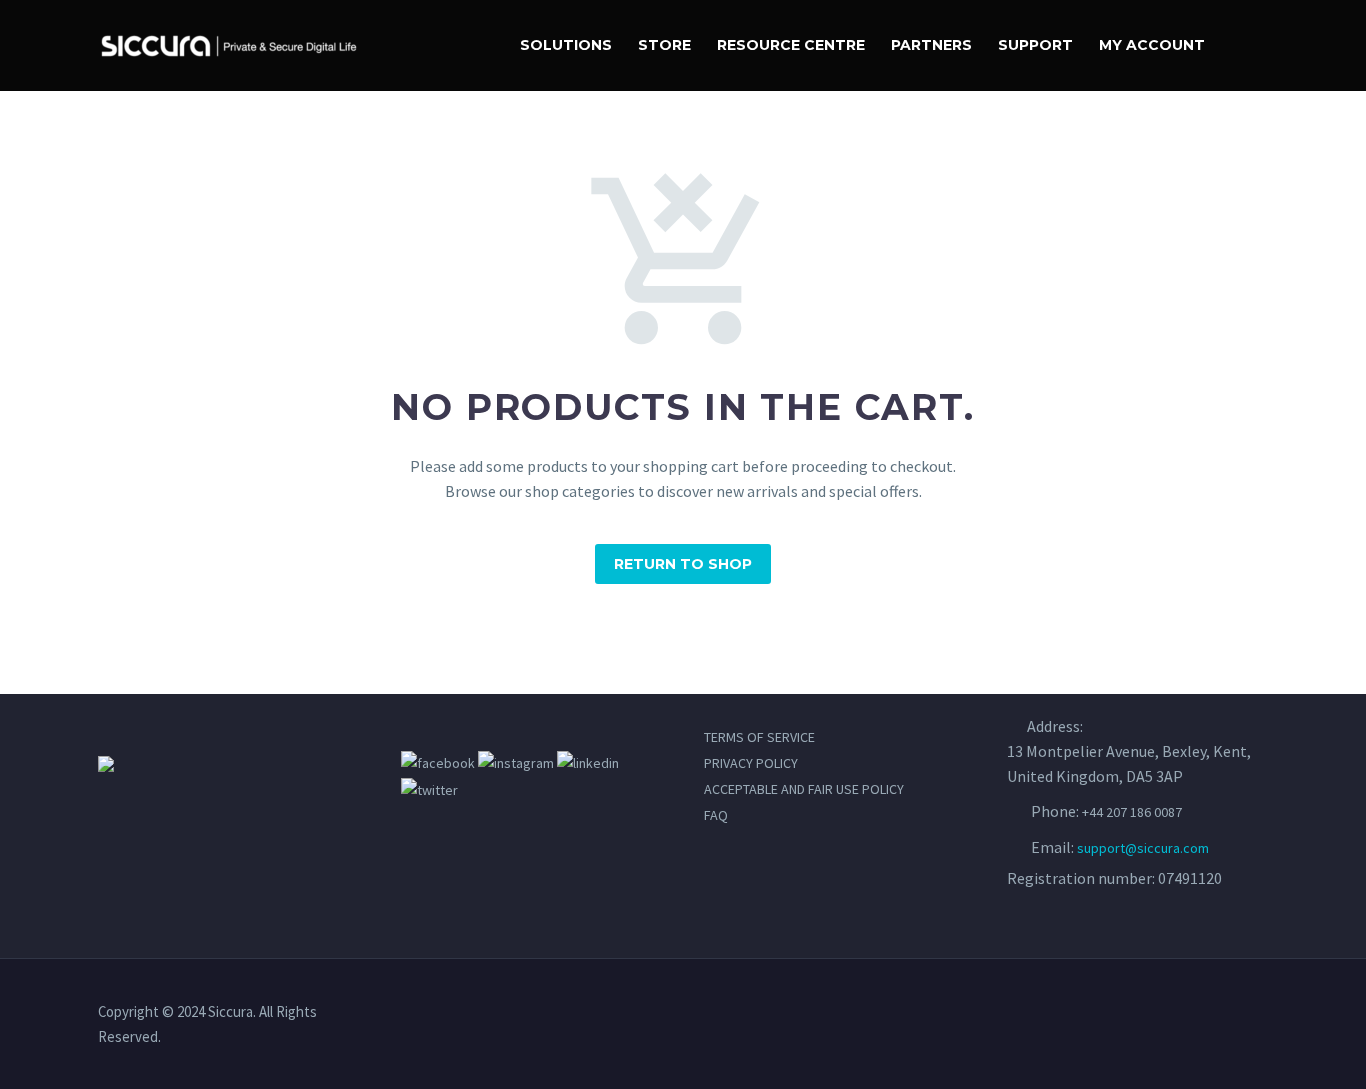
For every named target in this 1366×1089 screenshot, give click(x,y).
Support (1035, 45)
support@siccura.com (1143, 848)
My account (1152, 45)
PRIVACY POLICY (751, 763)
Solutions (566, 45)
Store (664, 45)
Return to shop (683, 564)
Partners (931, 45)
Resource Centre (791, 45)
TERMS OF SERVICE (759, 737)
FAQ (716, 815)
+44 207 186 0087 (1132, 812)
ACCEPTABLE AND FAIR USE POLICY (804, 789)
